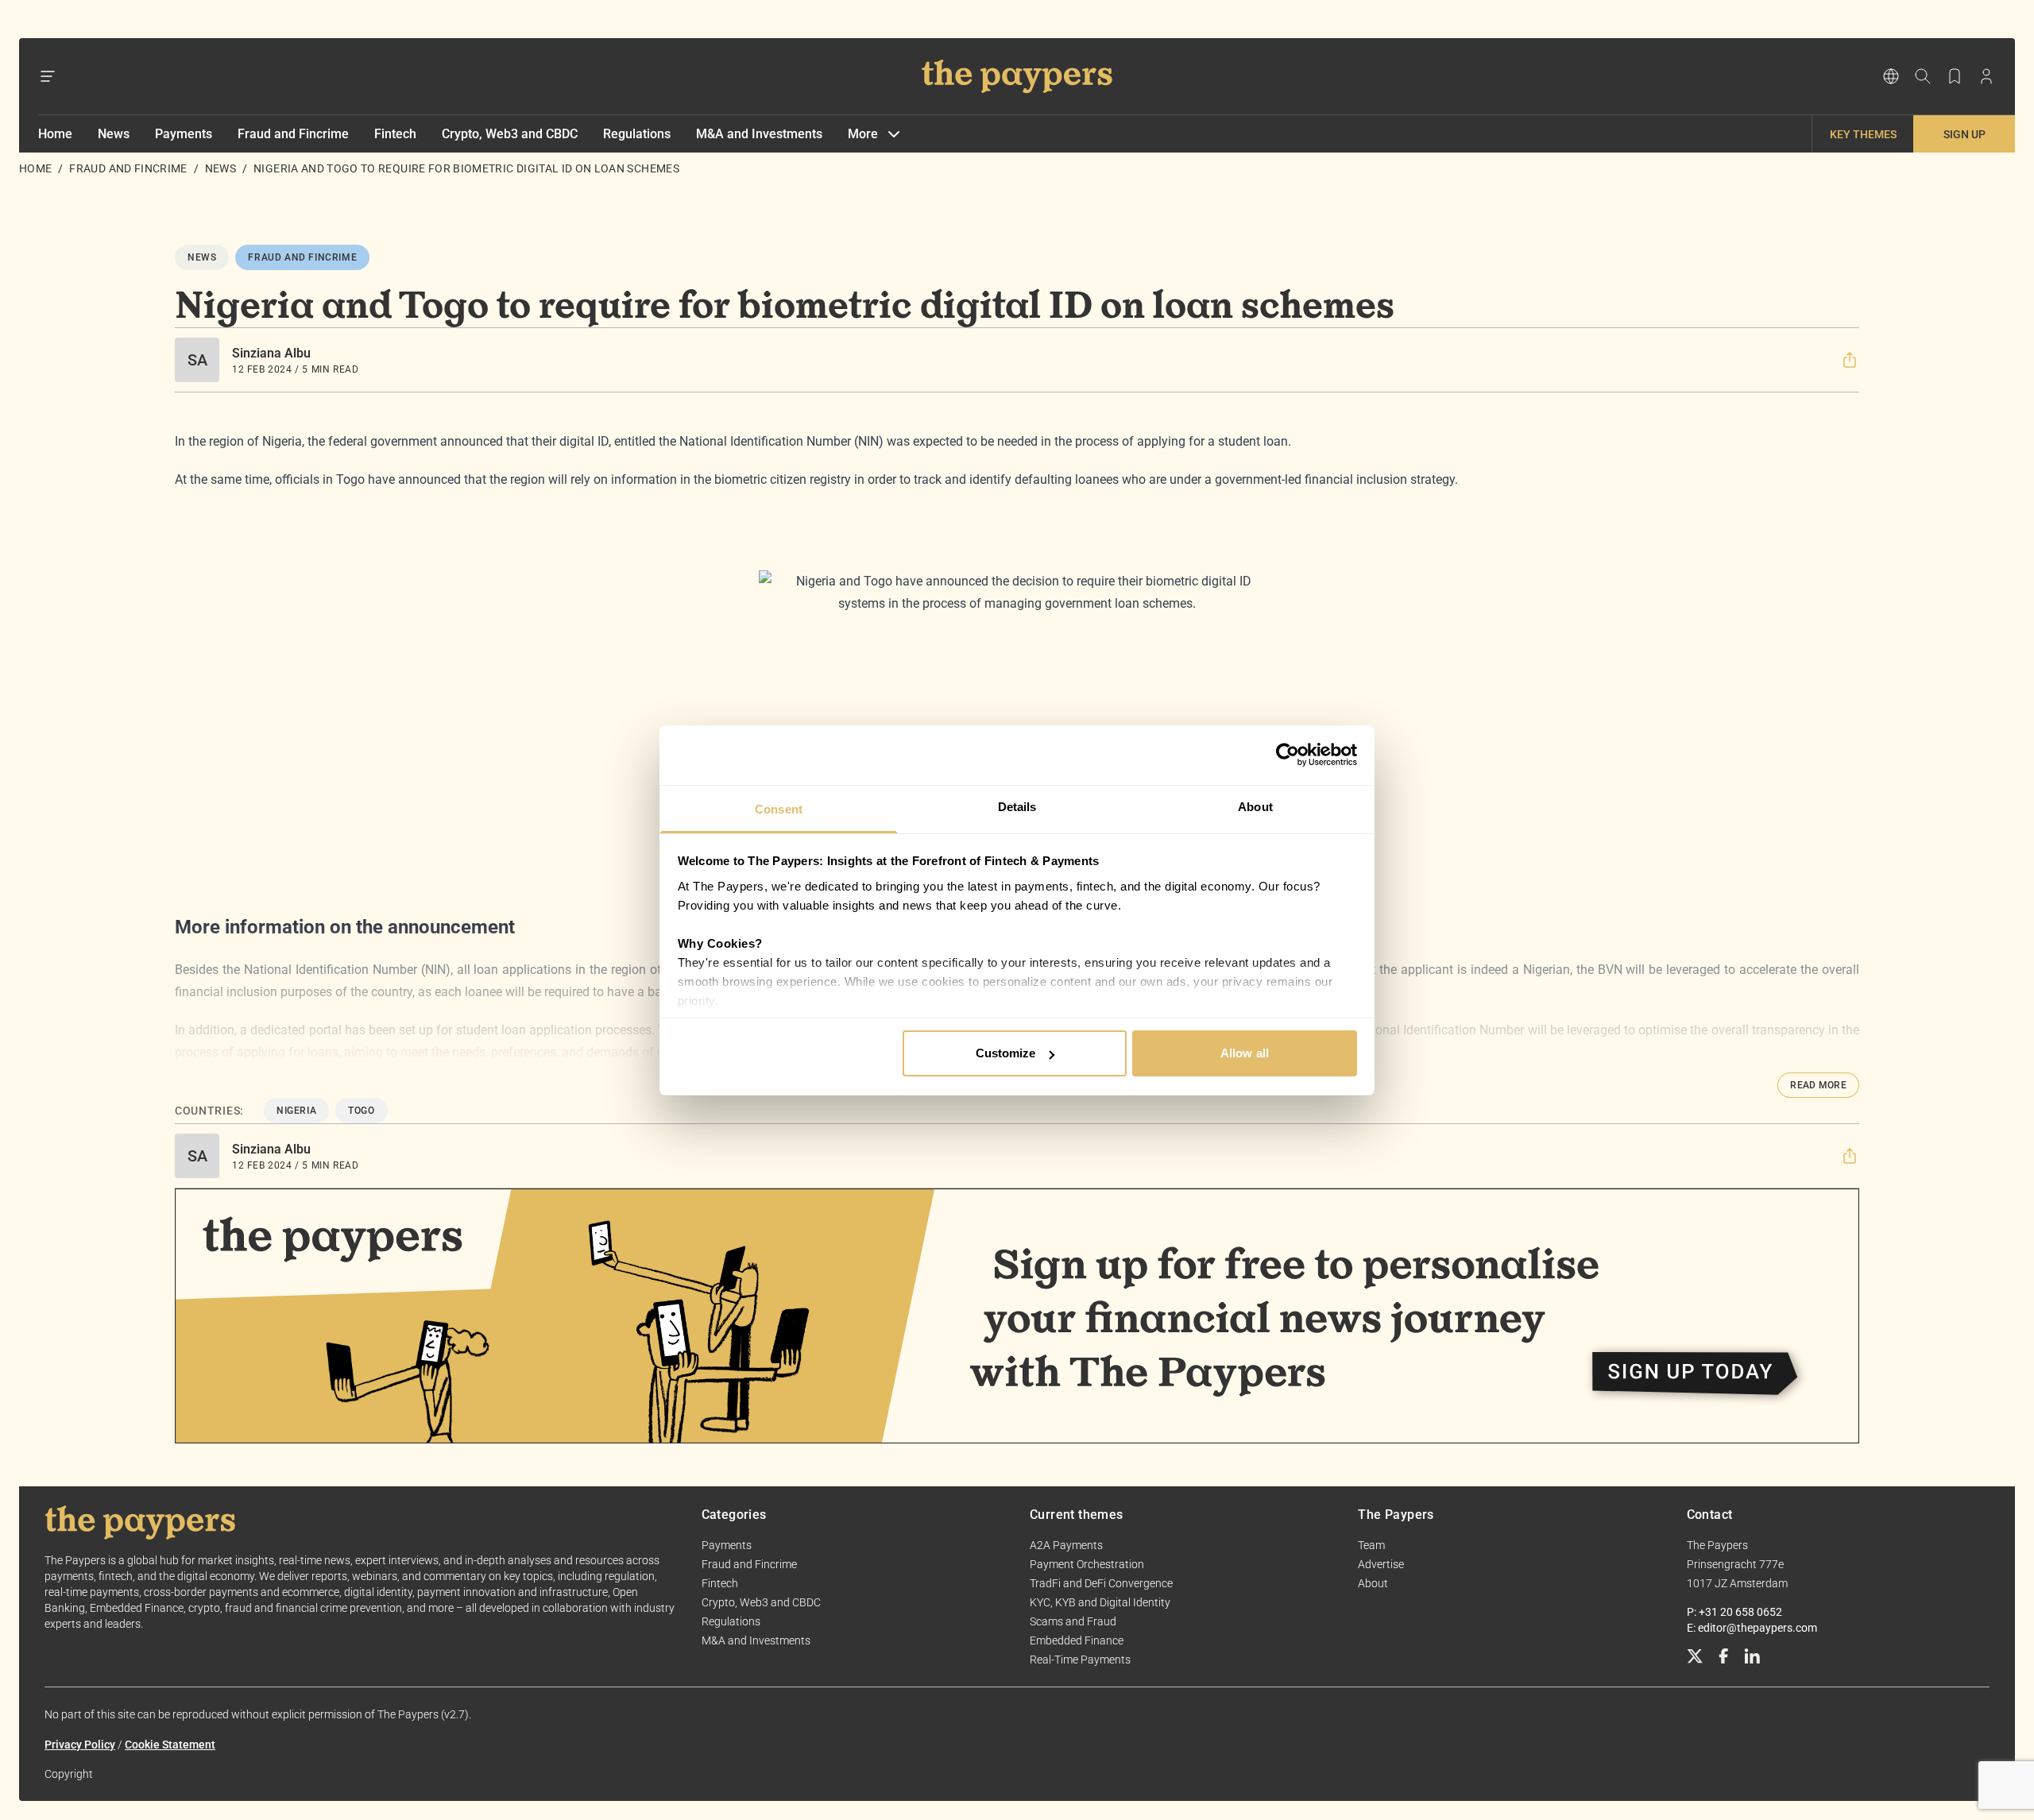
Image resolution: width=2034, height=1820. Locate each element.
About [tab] (1255, 807)
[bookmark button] (1955, 76)
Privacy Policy (80, 1745)
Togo (361, 1111)
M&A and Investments (759, 134)
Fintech (395, 134)
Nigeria (296, 1111)
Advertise (1381, 1564)
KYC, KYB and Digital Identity (1100, 1602)
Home (55, 134)
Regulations (637, 134)
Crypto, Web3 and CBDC (510, 134)
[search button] (1923, 76)
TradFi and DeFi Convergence (1101, 1583)
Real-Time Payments (1080, 1660)
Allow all (1245, 1053)
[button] (1850, 360)
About (1373, 1583)
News (114, 134)
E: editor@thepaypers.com (1752, 1628)
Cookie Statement (170, 1745)
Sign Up (1964, 134)
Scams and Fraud (1073, 1621)
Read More (1818, 1085)
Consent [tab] (779, 809)
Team (1371, 1545)
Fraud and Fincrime (293, 134)
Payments (184, 134)
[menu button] (48, 76)
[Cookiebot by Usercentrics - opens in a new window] (1288, 755)
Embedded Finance (1077, 1640)
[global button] (1891, 76)
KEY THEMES (1863, 134)
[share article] (1850, 360)
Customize (1006, 1053)
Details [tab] (1017, 807)
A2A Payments (1066, 1545)
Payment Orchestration (1087, 1564)
